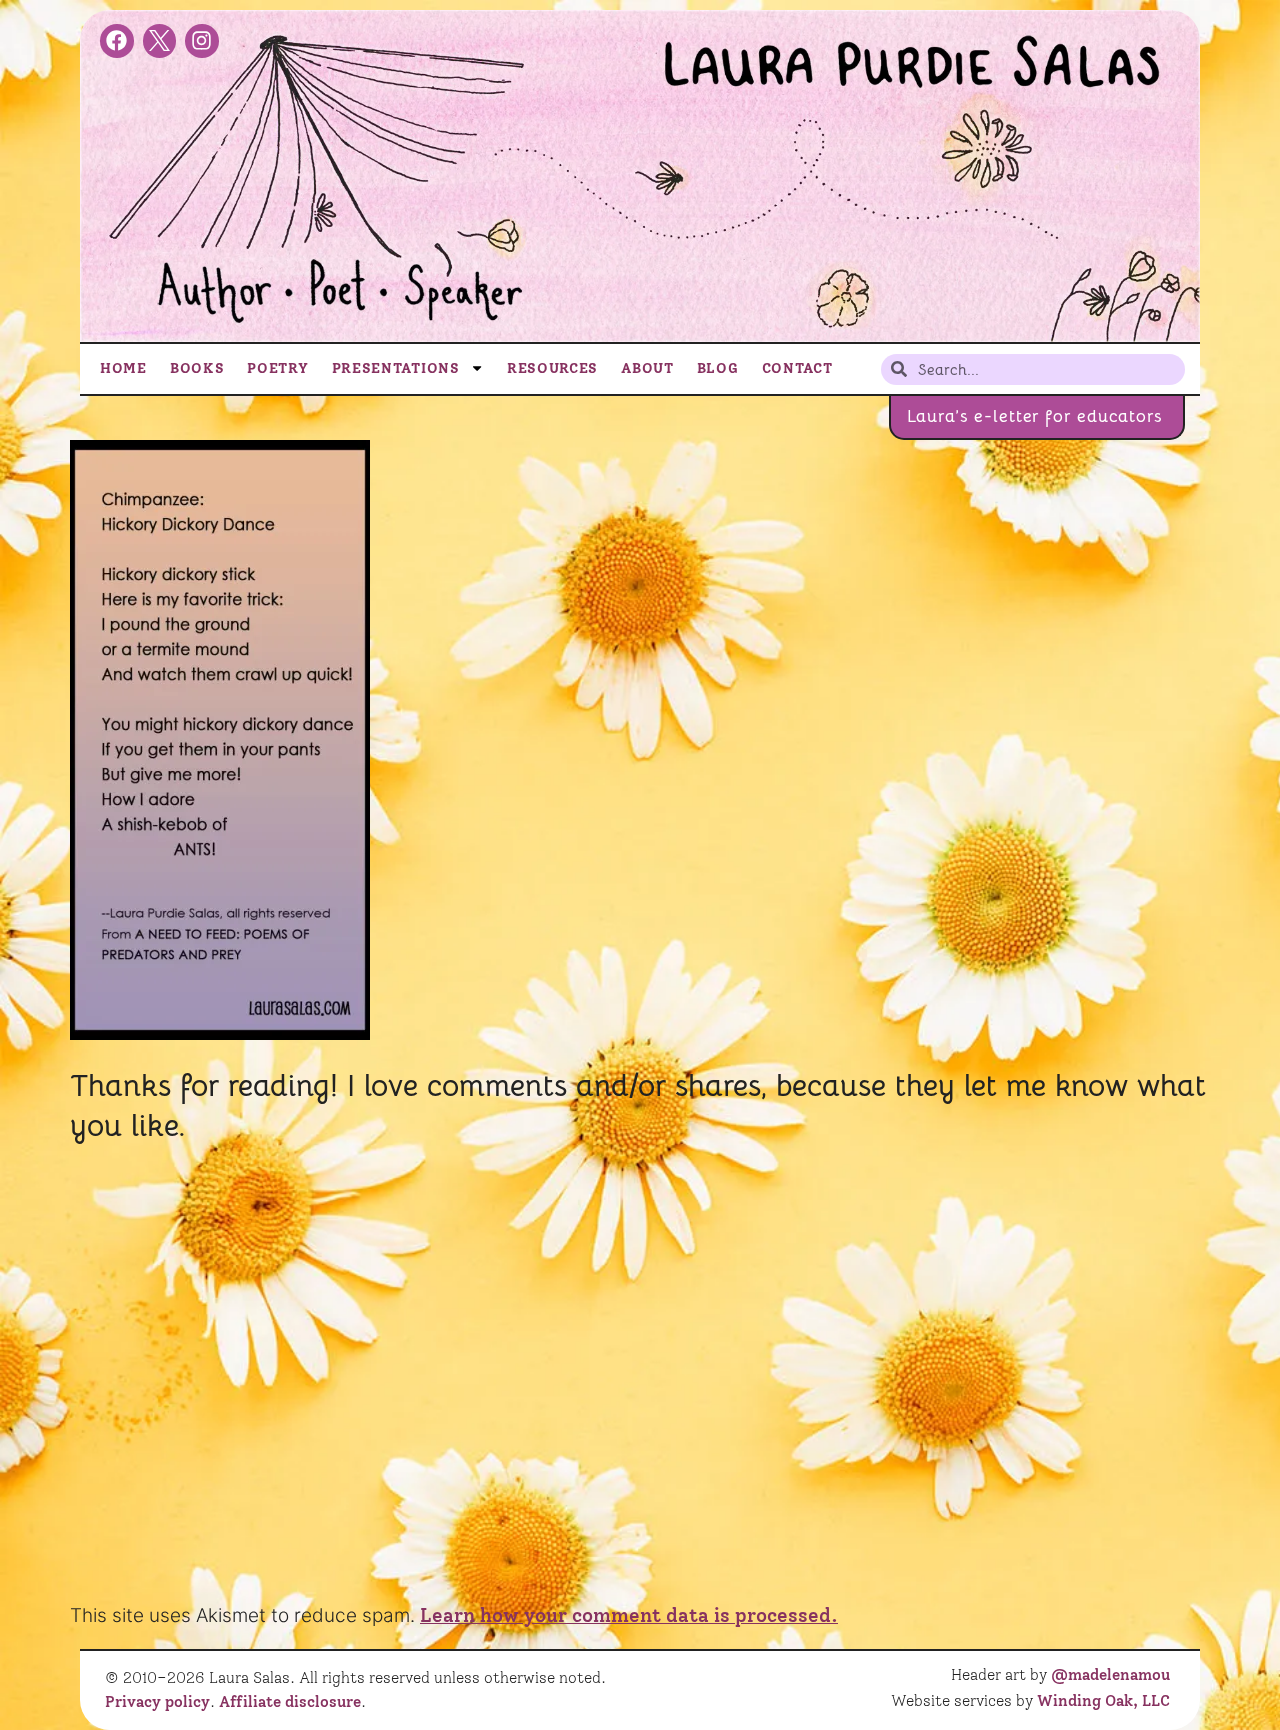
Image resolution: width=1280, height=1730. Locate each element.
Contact (797, 368)
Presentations (396, 368)
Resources (552, 368)
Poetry (277, 368)
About (647, 368)
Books (197, 368)
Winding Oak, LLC (1103, 1701)
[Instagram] (202, 41)
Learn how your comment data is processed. (629, 1615)
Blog (718, 368)
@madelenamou (1110, 1675)
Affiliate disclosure (290, 1702)
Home (123, 368)
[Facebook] (117, 41)
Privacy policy (157, 1702)
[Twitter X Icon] (160, 41)
